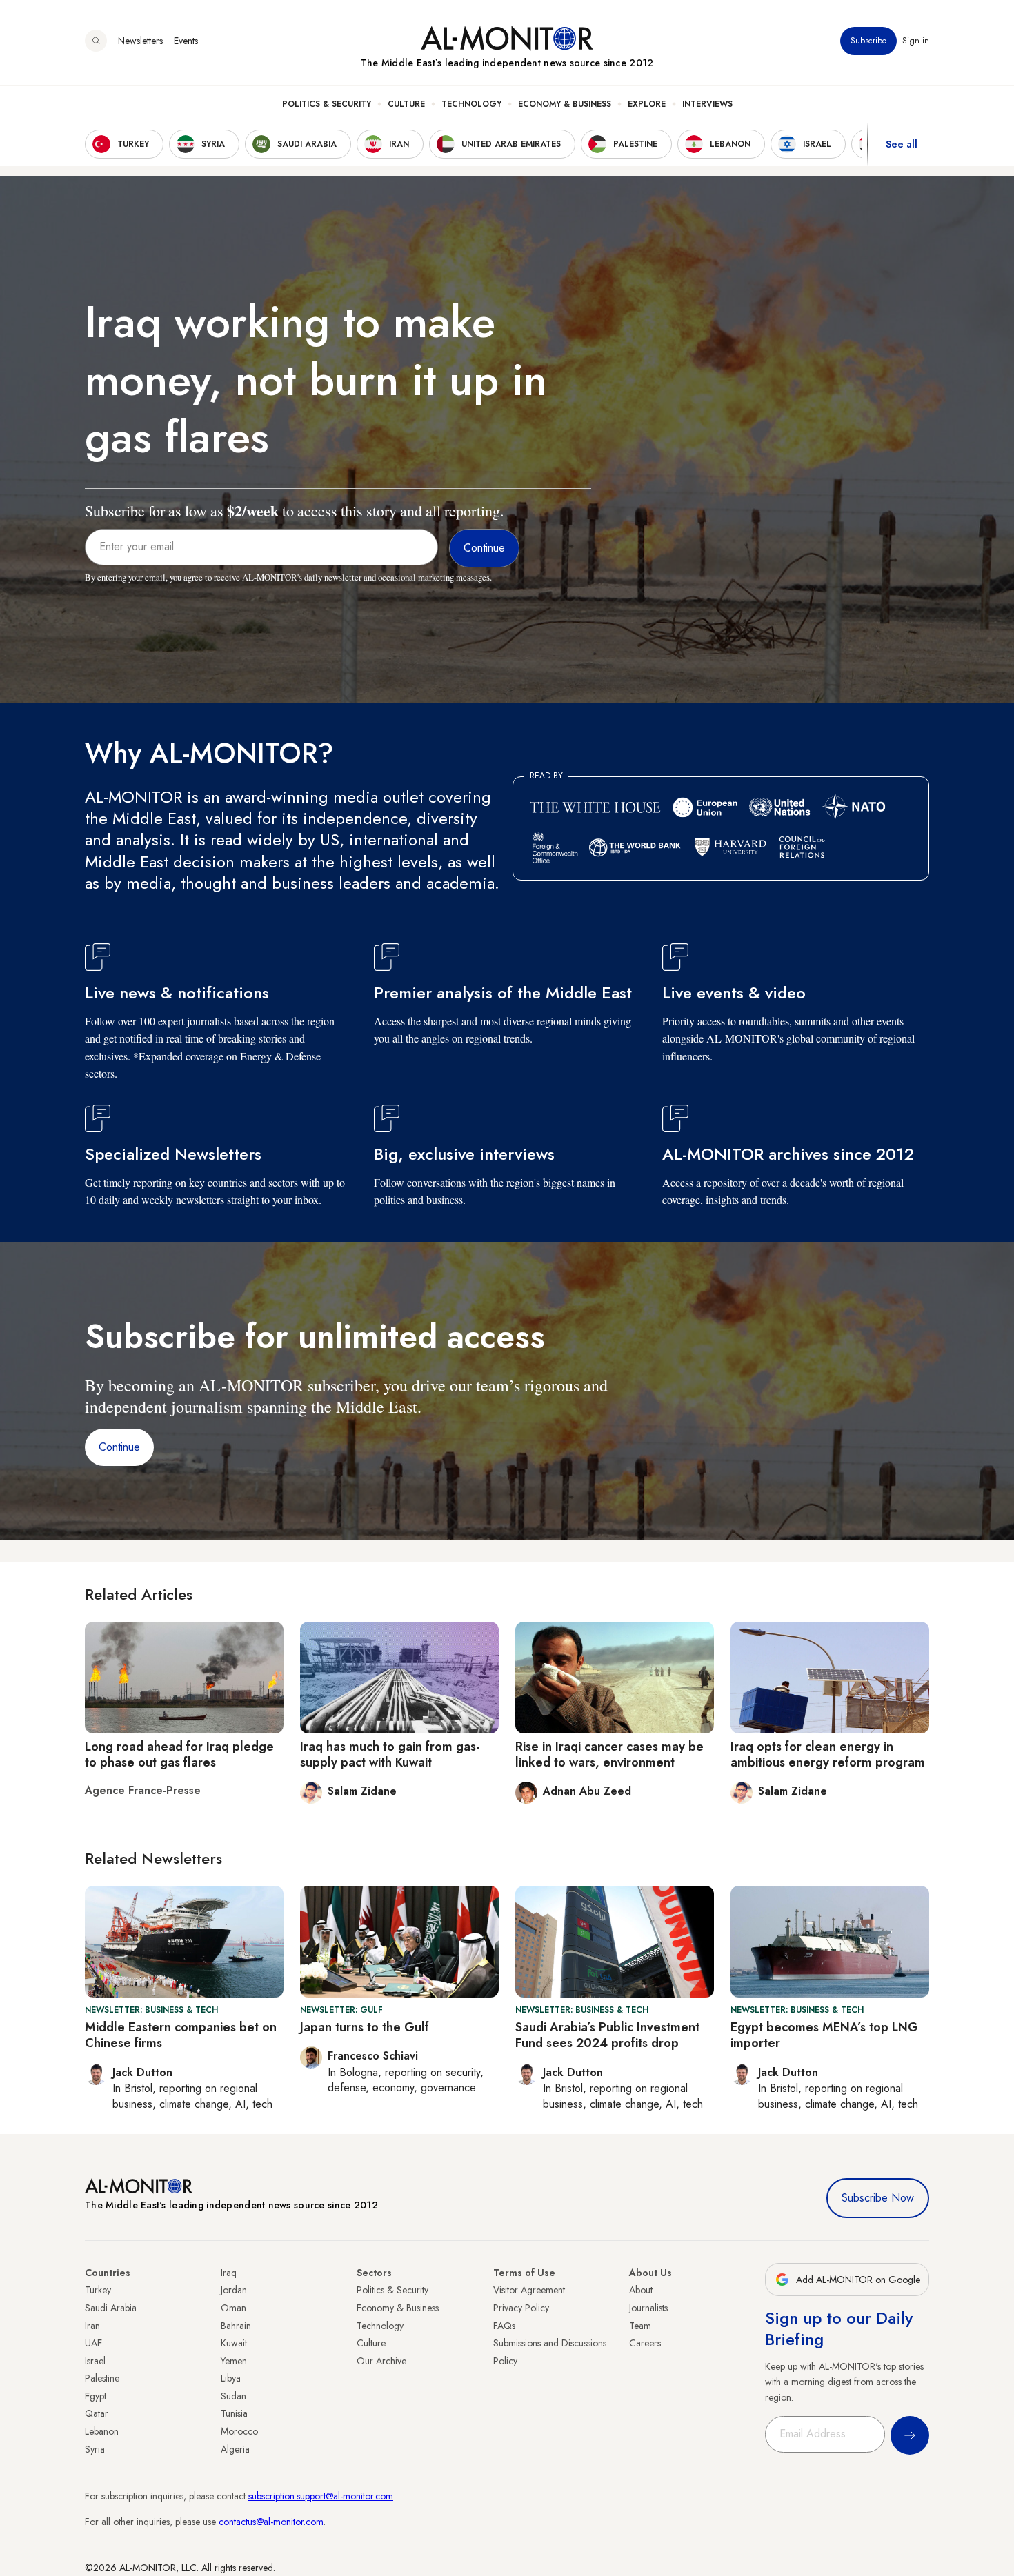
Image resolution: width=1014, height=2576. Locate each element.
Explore (647, 104)
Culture (406, 104)
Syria (95, 2449)
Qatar (97, 2413)
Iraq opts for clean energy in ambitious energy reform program (828, 1754)
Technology (471, 104)
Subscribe (868, 41)
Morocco (239, 2431)
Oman (233, 2308)
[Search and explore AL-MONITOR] (96, 41)
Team (640, 2326)
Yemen (234, 2361)
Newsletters (140, 41)
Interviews (707, 104)
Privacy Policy (521, 2308)
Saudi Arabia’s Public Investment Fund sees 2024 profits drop (607, 2035)
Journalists (648, 2308)
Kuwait (234, 2343)
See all (902, 144)
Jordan (234, 2290)
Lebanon (102, 2431)
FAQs (504, 2326)
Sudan (233, 2396)
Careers (645, 2343)
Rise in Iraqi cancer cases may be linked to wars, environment (609, 1754)
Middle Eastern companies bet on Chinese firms (181, 2035)
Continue (119, 1447)
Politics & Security (327, 104)
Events (186, 41)
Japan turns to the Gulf (365, 2027)
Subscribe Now (878, 2198)
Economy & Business (565, 104)
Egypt (96, 2396)
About (641, 2290)
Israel (95, 2361)
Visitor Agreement (529, 2290)
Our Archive (381, 2361)
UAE (93, 2343)
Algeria (235, 2449)
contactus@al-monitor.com (271, 2522)
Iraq (229, 2273)
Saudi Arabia (111, 2308)
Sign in (916, 41)
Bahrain (236, 2326)
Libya (231, 2378)
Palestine (102, 2378)
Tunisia (234, 2413)
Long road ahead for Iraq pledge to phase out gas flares (179, 1754)
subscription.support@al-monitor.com (321, 2496)
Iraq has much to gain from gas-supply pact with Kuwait (390, 1754)
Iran (92, 2326)
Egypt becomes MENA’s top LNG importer (824, 2035)
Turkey (98, 2290)
